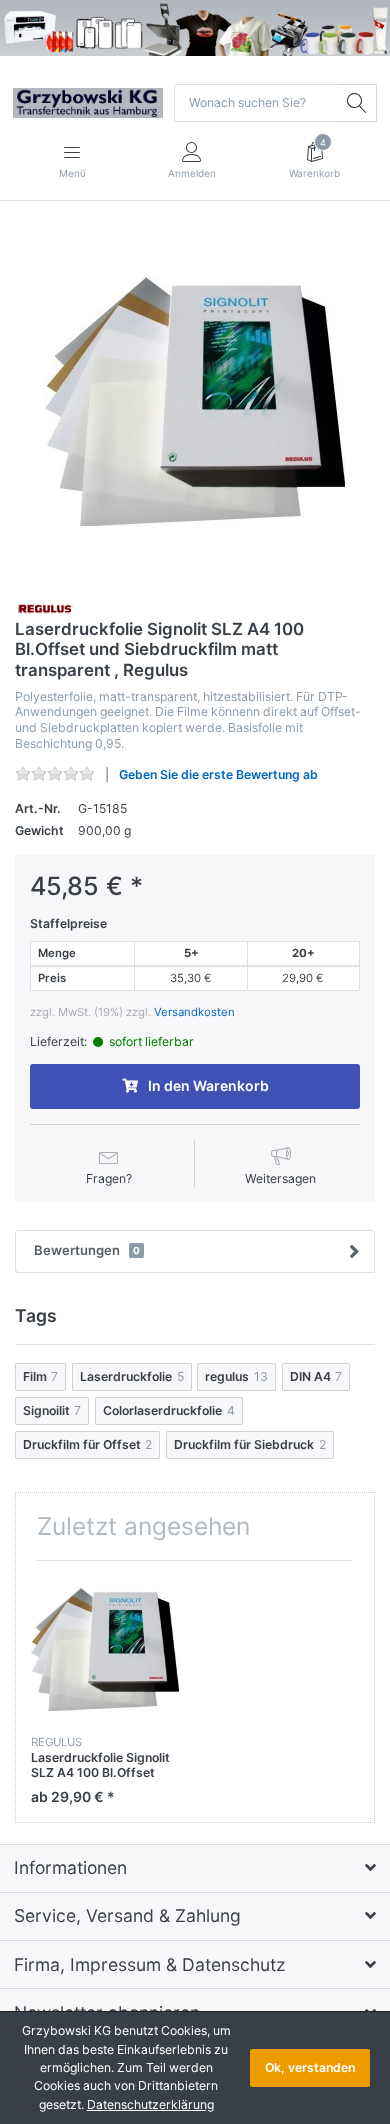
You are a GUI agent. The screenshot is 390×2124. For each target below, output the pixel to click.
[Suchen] (358, 103)
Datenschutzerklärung (150, 2104)
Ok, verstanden (310, 2067)
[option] (195, 402)
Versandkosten (194, 1012)
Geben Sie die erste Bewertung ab (218, 774)
